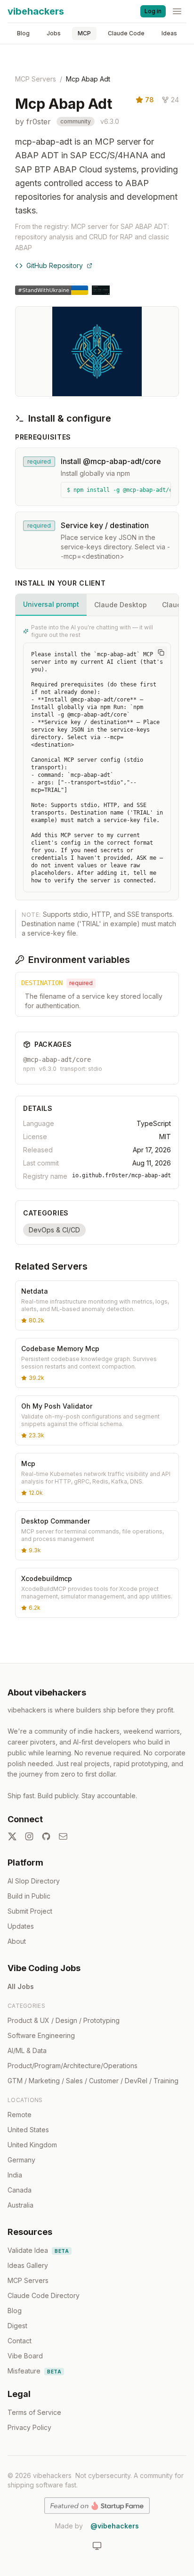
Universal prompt (51, 604)
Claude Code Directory (44, 2295)
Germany (21, 2160)
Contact (20, 2341)
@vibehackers (115, 2526)
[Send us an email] (63, 1836)
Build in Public (29, 1896)
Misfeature (34, 2371)
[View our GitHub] (46, 1836)
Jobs (54, 33)
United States (28, 2130)
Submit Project (30, 1911)
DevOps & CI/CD (54, 1230)
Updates (21, 1926)
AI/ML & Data (27, 2050)
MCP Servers (36, 79)
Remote (20, 2115)
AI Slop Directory (34, 1881)
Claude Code (126, 33)
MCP (84, 33)
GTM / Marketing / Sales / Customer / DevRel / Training (93, 2081)
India (15, 2175)
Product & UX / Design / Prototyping (64, 2020)
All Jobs (21, 1986)
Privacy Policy (29, 2427)
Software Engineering (41, 2035)
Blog (23, 33)
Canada (20, 2190)
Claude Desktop (121, 605)
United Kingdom (32, 2145)
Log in (153, 11)
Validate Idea (38, 2250)
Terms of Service (34, 2412)
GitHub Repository (55, 265)
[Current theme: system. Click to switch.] (97, 2546)
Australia (20, 2205)
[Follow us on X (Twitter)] (12, 1836)
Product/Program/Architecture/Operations (73, 2066)
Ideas (169, 33)
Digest (17, 2326)
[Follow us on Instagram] (29, 1836)
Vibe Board (25, 2356)
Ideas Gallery (28, 2265)
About (17, 1941)
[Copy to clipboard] (161, 652)
